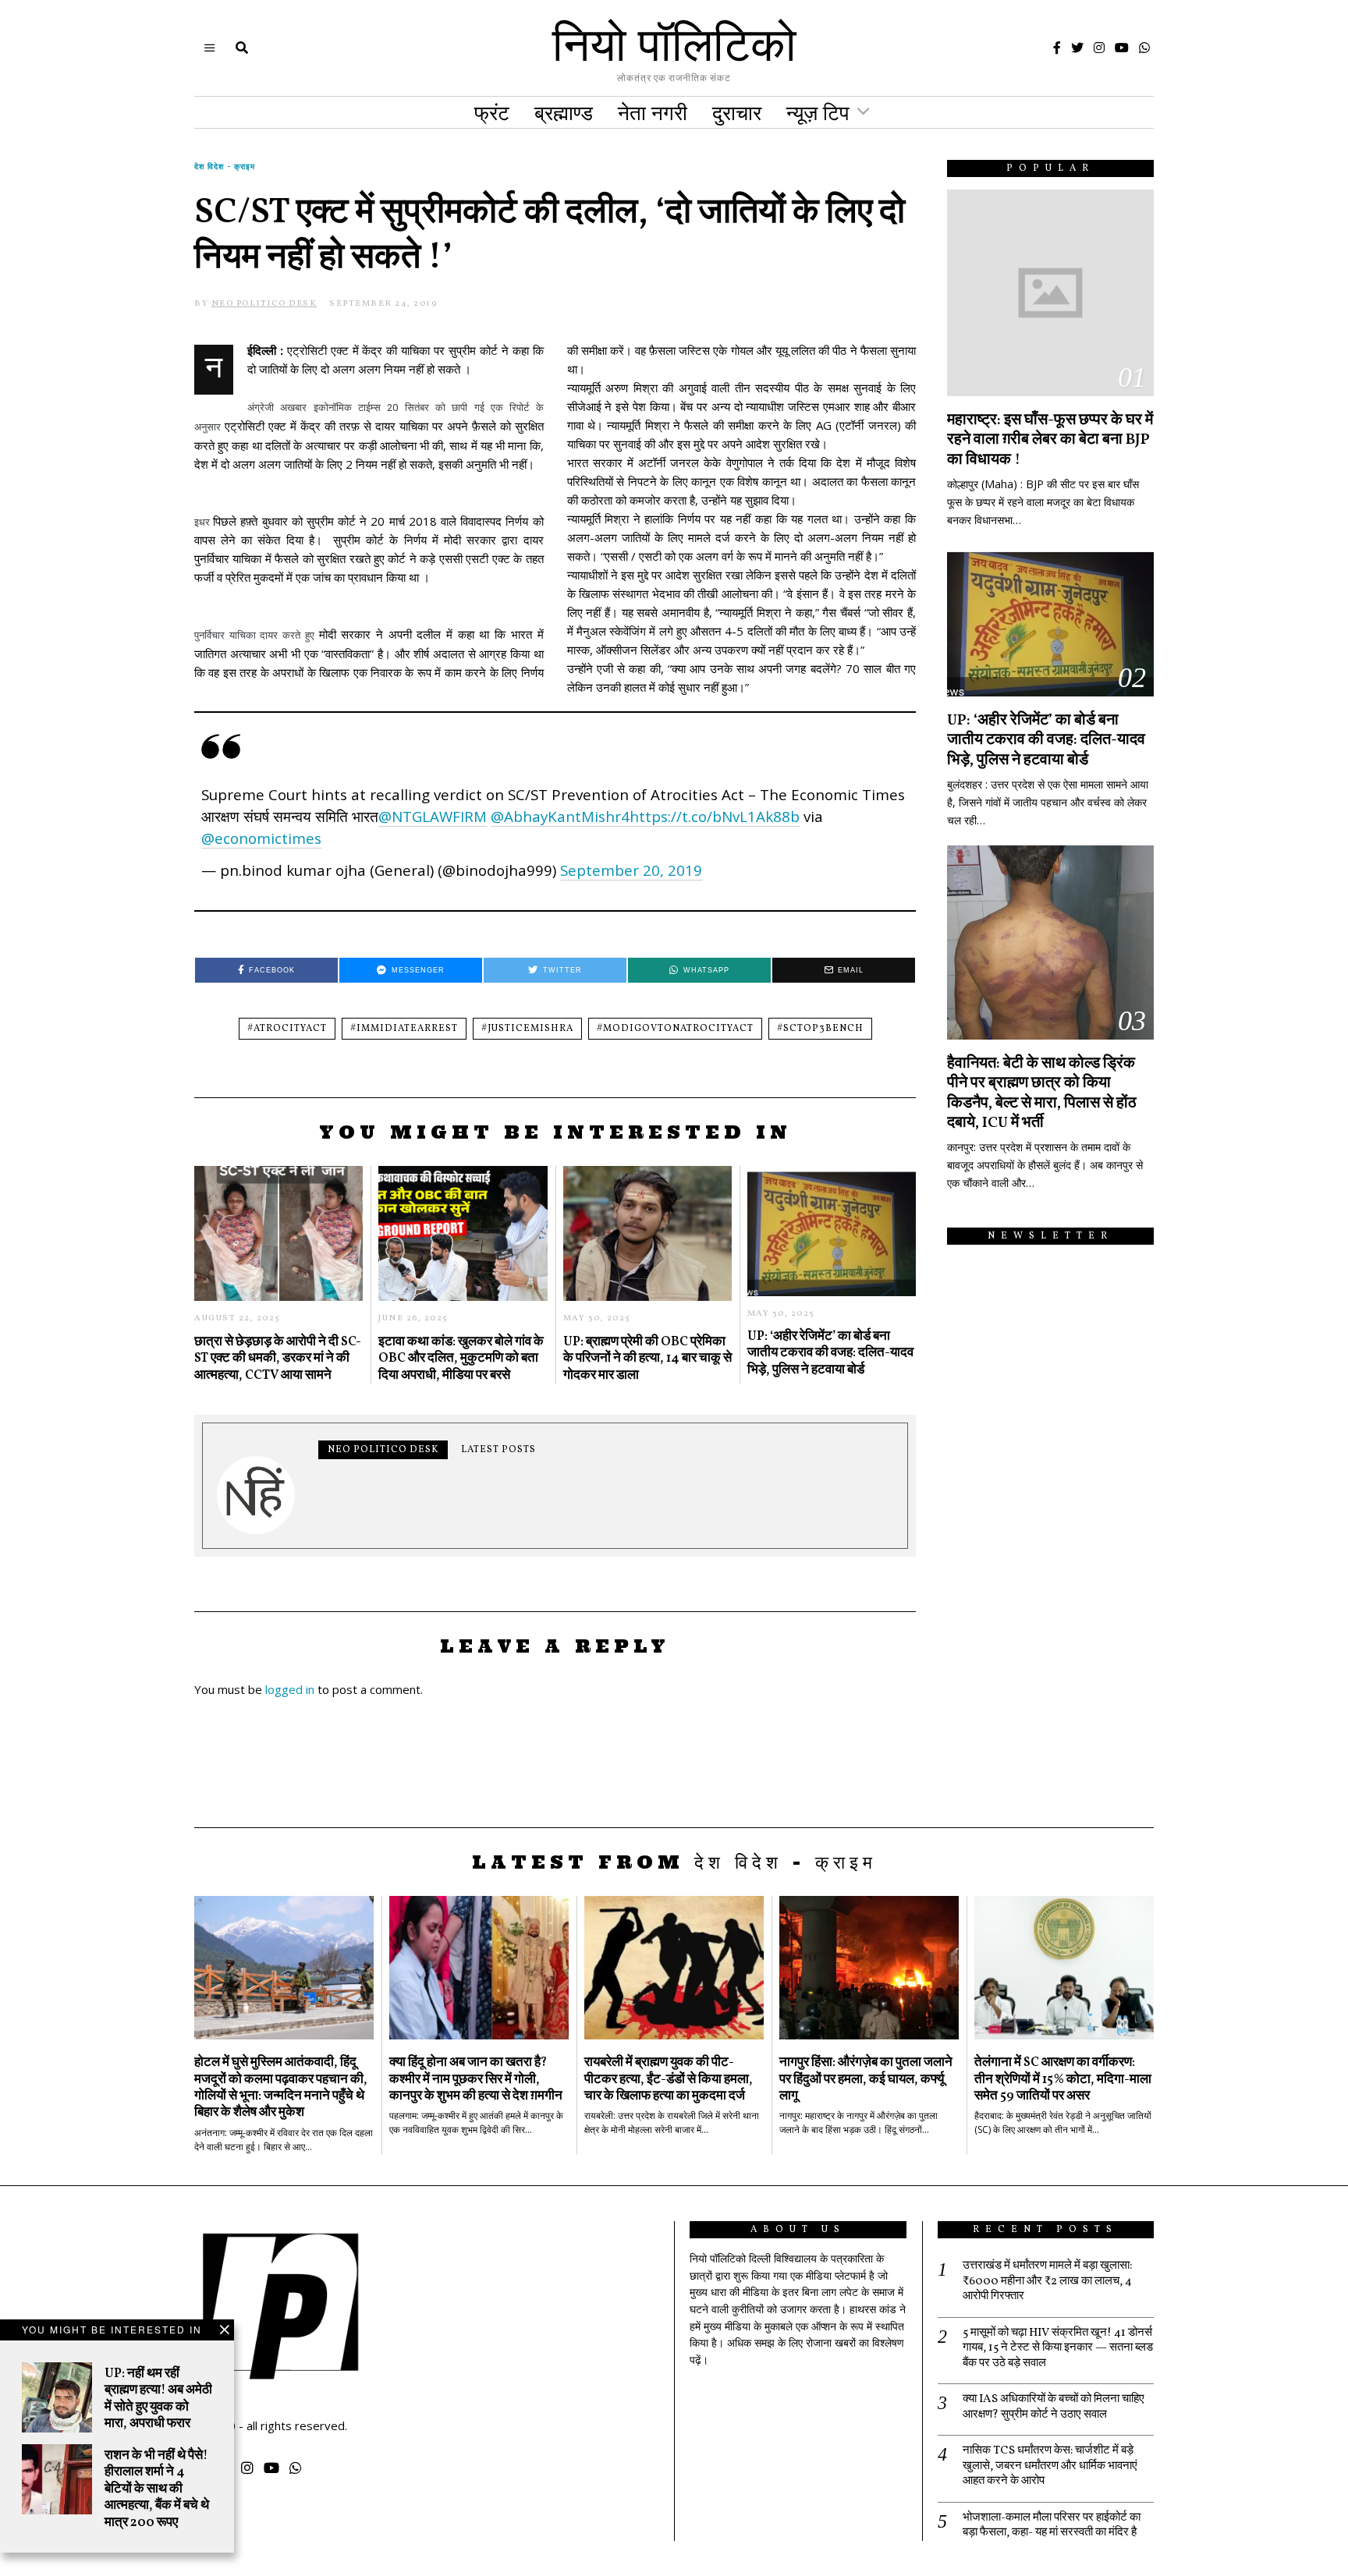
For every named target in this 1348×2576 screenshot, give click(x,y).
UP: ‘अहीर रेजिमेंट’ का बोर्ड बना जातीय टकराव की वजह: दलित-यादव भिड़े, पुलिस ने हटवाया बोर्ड (830, 1353)
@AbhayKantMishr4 (560, 816)
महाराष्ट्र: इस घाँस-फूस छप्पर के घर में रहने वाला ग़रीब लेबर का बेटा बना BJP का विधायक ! (1050, 440)
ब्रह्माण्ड (564, 112)
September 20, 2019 (631, 870)
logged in (290, 1689)
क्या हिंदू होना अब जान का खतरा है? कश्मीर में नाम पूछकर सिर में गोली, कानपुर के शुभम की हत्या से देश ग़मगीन (476, 2079)
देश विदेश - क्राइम (225, 166)
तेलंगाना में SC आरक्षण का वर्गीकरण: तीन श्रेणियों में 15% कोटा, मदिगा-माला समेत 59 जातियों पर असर (1063, 2079)
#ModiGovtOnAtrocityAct (675, 1029)
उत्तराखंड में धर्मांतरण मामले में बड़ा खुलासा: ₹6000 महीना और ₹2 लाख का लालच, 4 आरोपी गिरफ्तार (1047, 2282)
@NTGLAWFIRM (433, 816)
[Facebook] (1057, 48)
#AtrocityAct (287, 1029)
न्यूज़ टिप (818, 112)
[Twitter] (1077, 48)
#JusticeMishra (527, 1029)
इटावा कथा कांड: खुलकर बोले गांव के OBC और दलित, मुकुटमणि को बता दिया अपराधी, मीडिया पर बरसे (461, 1359)
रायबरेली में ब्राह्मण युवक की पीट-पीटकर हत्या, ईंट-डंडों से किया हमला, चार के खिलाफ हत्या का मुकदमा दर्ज (669, 2079)
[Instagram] (1099, 48)
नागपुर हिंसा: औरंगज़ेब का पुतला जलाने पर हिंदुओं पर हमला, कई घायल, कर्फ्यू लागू (866, 2079)
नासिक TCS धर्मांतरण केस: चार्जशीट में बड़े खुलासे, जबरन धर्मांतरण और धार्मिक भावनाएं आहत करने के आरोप (1050, 2466)
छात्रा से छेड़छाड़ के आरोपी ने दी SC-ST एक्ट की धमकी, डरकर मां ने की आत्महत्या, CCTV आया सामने (278, 1359)
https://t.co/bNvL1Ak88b (715, 816)
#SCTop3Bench (820, 1029)
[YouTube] (1122, 48)
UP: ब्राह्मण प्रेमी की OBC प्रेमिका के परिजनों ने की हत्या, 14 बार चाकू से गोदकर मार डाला (647, 1359)
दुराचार (737, 112)
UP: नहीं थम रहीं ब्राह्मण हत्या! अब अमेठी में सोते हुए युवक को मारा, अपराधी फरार (158, 2399)
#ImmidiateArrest (404, 1029)
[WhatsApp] (1144, 48)
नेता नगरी (653, 112)
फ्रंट (492, 112)
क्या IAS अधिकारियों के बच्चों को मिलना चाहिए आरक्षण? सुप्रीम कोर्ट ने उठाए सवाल (1054, 2407)
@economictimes (261, 838)
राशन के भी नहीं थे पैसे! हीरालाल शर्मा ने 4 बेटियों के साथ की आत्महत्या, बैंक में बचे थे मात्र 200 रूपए (157, 2489)
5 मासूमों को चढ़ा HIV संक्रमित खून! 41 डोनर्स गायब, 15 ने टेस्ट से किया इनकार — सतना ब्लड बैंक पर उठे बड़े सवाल (1058, 2349)
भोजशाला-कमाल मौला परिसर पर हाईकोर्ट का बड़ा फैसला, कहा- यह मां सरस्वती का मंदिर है (1052, 2526)
